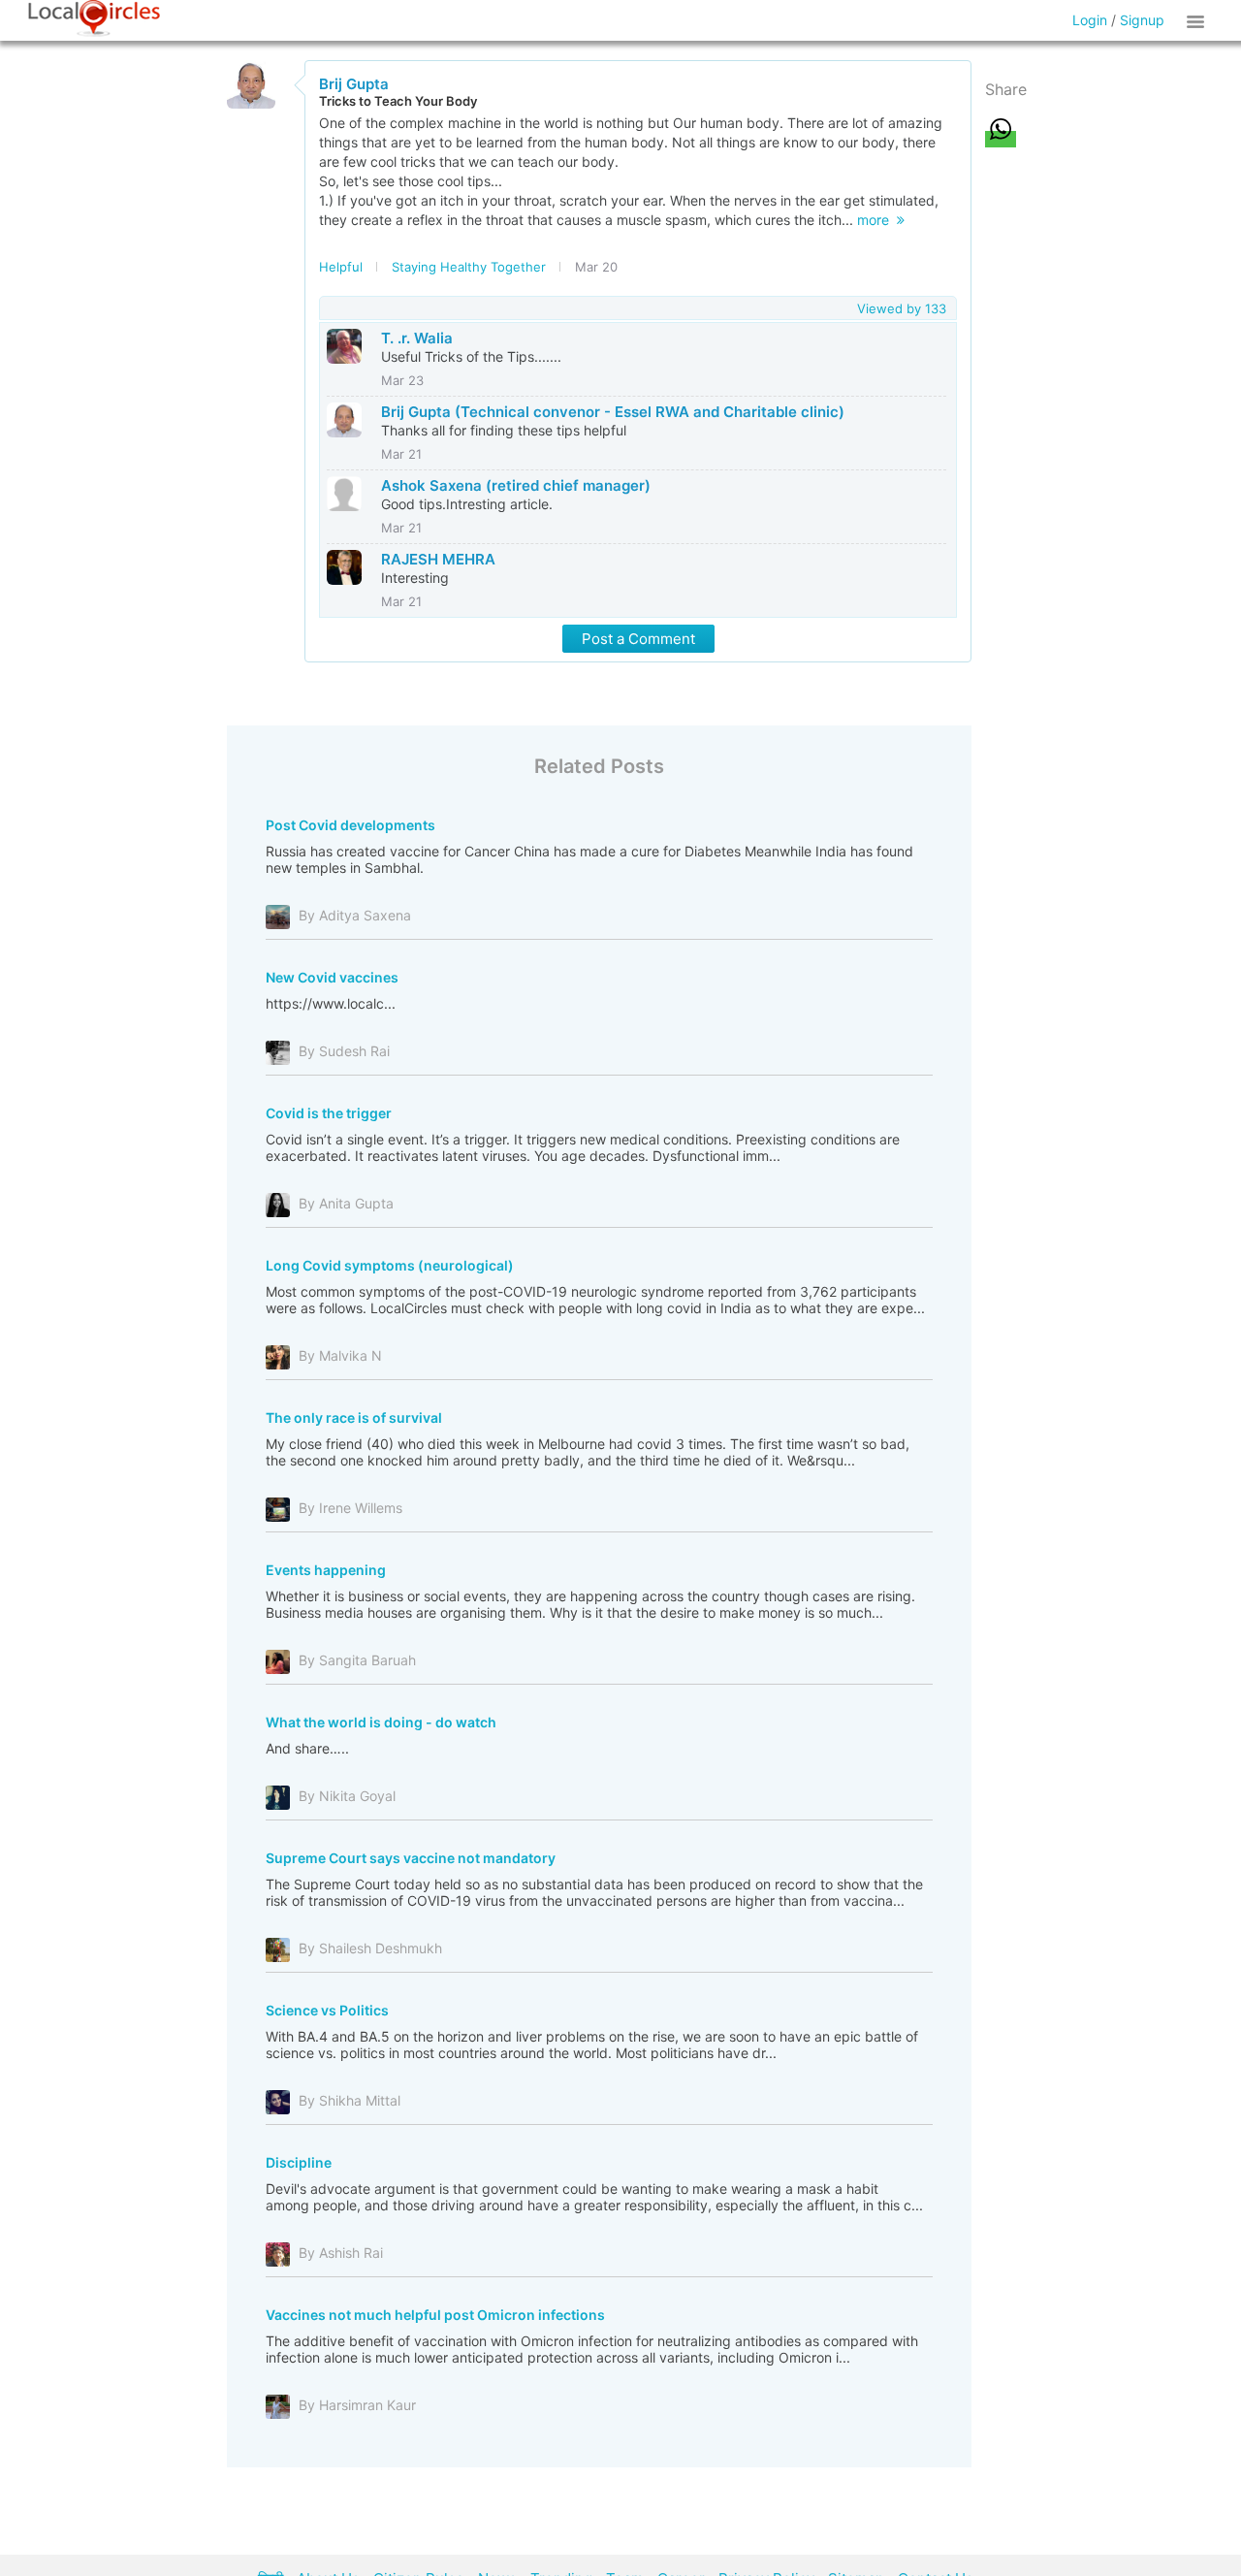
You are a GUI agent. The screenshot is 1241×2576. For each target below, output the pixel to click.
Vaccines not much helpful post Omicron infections (435, 2315)
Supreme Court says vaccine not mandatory (411, 1858)
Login (1090, 20)
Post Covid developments (350, 825)
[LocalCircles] (94, 18)
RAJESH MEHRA (438, 559)
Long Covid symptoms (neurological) (390, 1265)
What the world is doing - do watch (381, 1722)
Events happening (326, 1570)
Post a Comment (638, 639)
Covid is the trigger (329, 1113)
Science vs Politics (327, 2010)
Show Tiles (1198, 20)
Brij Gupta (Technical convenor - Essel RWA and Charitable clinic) (613, 412)
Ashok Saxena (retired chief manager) (516, 485)
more (877, 220)
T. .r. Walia (417, 338)
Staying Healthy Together (469, 267)
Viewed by (902, 308)
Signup (1142, 20)
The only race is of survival (354, 1417)
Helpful (341, 267)
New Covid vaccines (332, 977)
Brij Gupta (354, 84)
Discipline (299, 2162)
